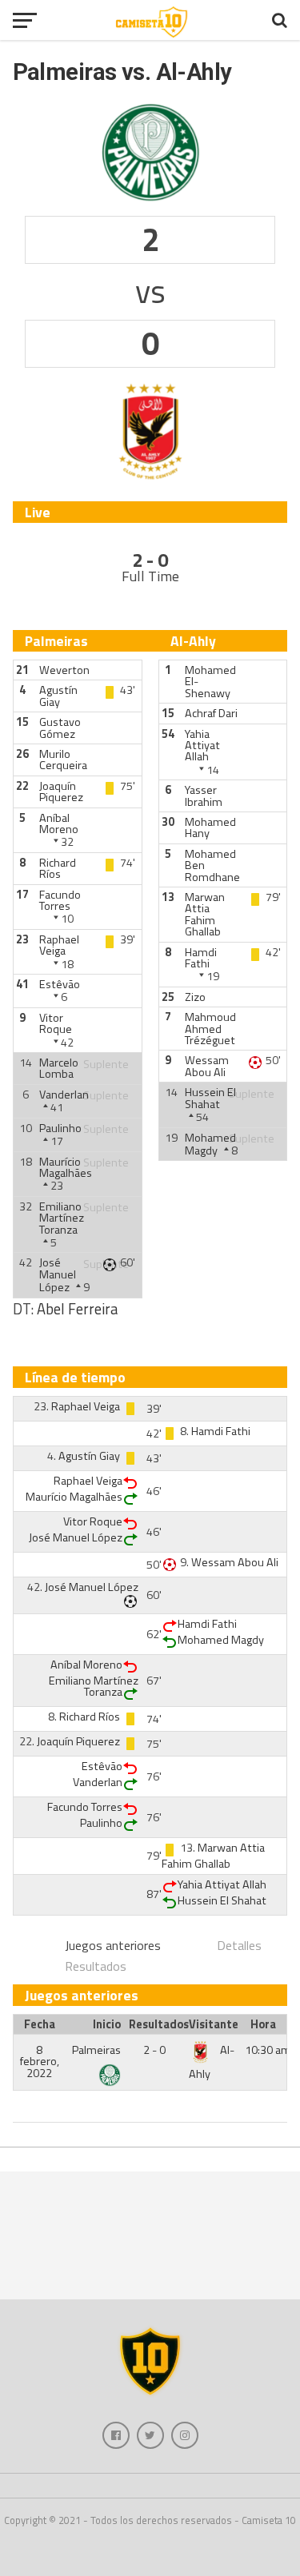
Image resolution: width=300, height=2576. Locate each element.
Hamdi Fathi (201, 958)
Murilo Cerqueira (63, 760)
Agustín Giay (58, 696)
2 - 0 (154, 2050)
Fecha (40, 2024)
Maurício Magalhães (66, 1167)
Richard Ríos (58, 868)
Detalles (239, 1945)
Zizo (195, 997)
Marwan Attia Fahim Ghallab (205, 914)
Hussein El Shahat (210, 1098)
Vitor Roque (56, 1023)
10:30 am (268, 2050)
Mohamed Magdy (210, 1144)
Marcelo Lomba (59, 1068)
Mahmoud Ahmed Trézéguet (210, 1029)
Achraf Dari (211, 713)
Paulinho (60, 1128)
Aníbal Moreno (59, 823)
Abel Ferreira (77, 1309)
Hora (263, 2024)
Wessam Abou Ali (207, 1066)
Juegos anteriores (113, 1945)
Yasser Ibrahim (204, 796)
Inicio (107, 2024)
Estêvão (60, 984)
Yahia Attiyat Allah (202, 746)
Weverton (64, 670)
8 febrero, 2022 (40, 2062)
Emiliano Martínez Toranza (62, 1218)
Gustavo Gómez (60, 728)
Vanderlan (64, 1095)
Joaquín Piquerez (61, 792)
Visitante (214, 2024)
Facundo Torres (60, 900)
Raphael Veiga (59, 945)
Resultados (96, 1966)
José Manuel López (58, 1275)
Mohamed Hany (210, 827)
